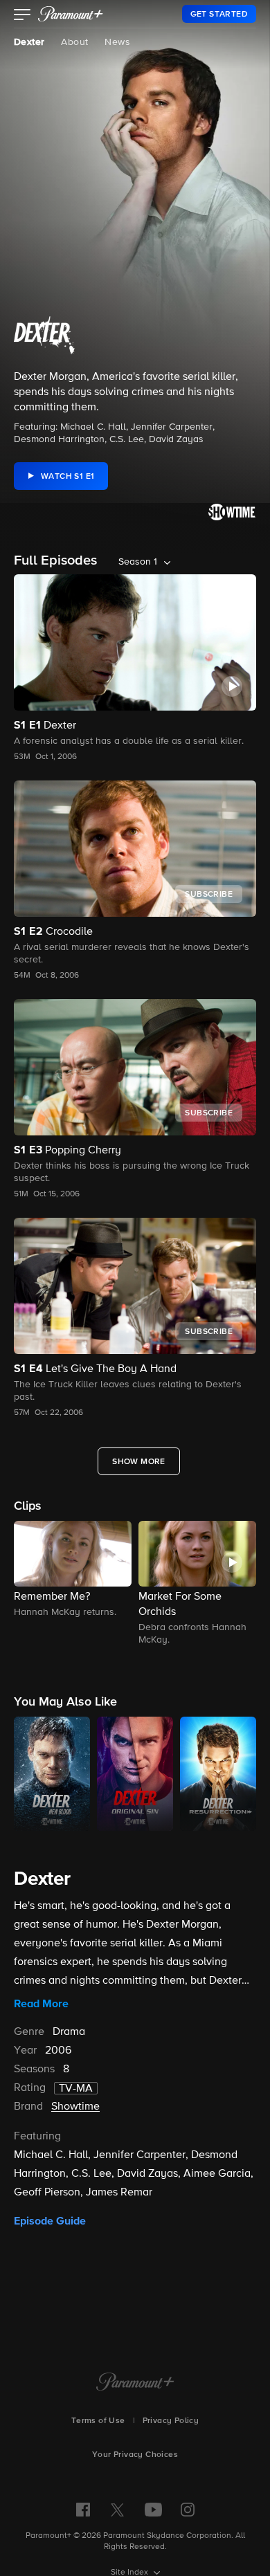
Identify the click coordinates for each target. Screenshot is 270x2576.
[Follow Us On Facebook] (83, 2510)
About (74, 42)
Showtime (75, 2107)
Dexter (29, 42)
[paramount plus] (71, 14)
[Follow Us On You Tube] (153, 2510)
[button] (22, 16)
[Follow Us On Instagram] (188, 2510)
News (117, 42)
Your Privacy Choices (135, 2455)
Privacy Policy (171, 2421)
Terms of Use (98, 2421)
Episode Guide (50, 2221)
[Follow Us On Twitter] (117, 2509)
